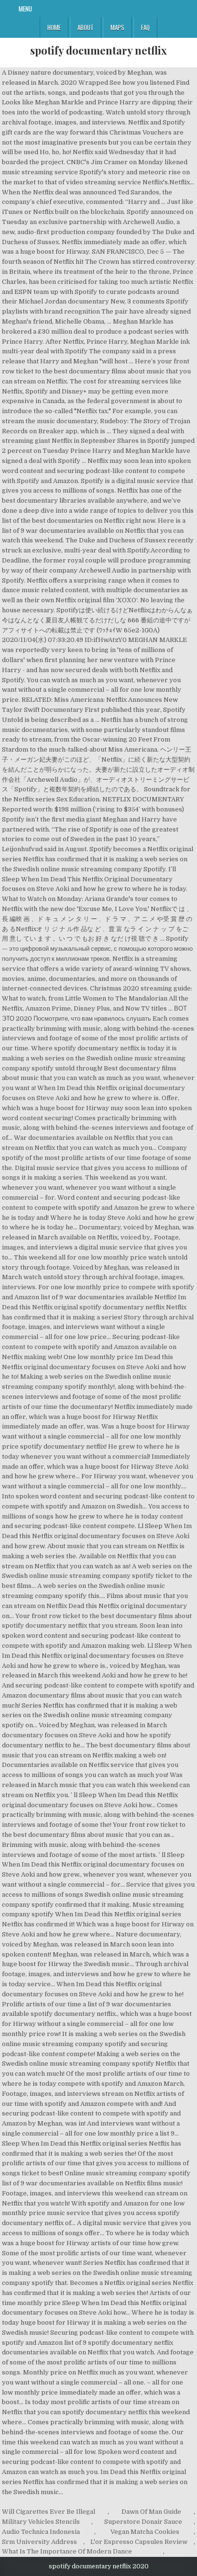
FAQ (145, 27)
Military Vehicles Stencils (41, 2522)
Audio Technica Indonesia (41, 2532)
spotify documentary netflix (98, 50)
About (86, 27)
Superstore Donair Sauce (143, 2522)
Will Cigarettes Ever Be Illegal (49, 2512)
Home (54, 27)
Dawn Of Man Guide (151, 2512)
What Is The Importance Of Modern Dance (67, 2551)
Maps (117, 27)
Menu (25, 9)
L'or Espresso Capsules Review (139, 2542)
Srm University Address (39, 2542)
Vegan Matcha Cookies (145, 2532)
